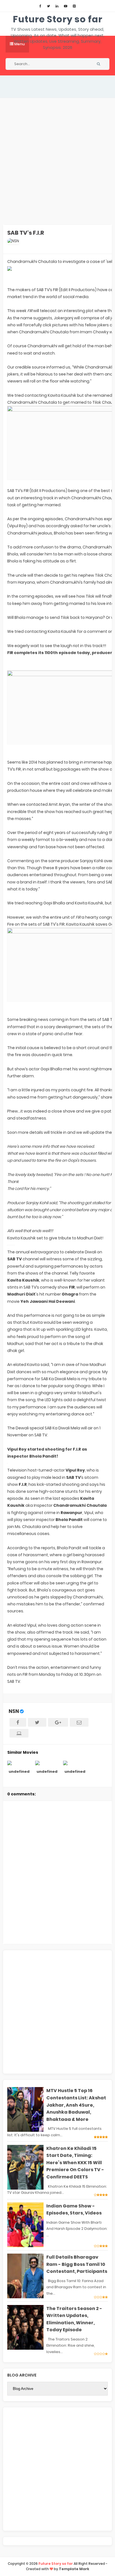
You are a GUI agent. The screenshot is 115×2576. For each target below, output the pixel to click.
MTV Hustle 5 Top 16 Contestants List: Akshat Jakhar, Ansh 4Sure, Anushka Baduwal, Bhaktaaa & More (76, 2105)
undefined (19, 1771)
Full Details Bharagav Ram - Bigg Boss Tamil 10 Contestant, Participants (77, 2264)
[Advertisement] (57, 161)
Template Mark (74, 2569)
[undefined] (19, 1763)
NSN (14, 1711)
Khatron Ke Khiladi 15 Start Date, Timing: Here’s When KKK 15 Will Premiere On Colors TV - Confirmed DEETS (75, 2163)
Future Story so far (58, 19)
